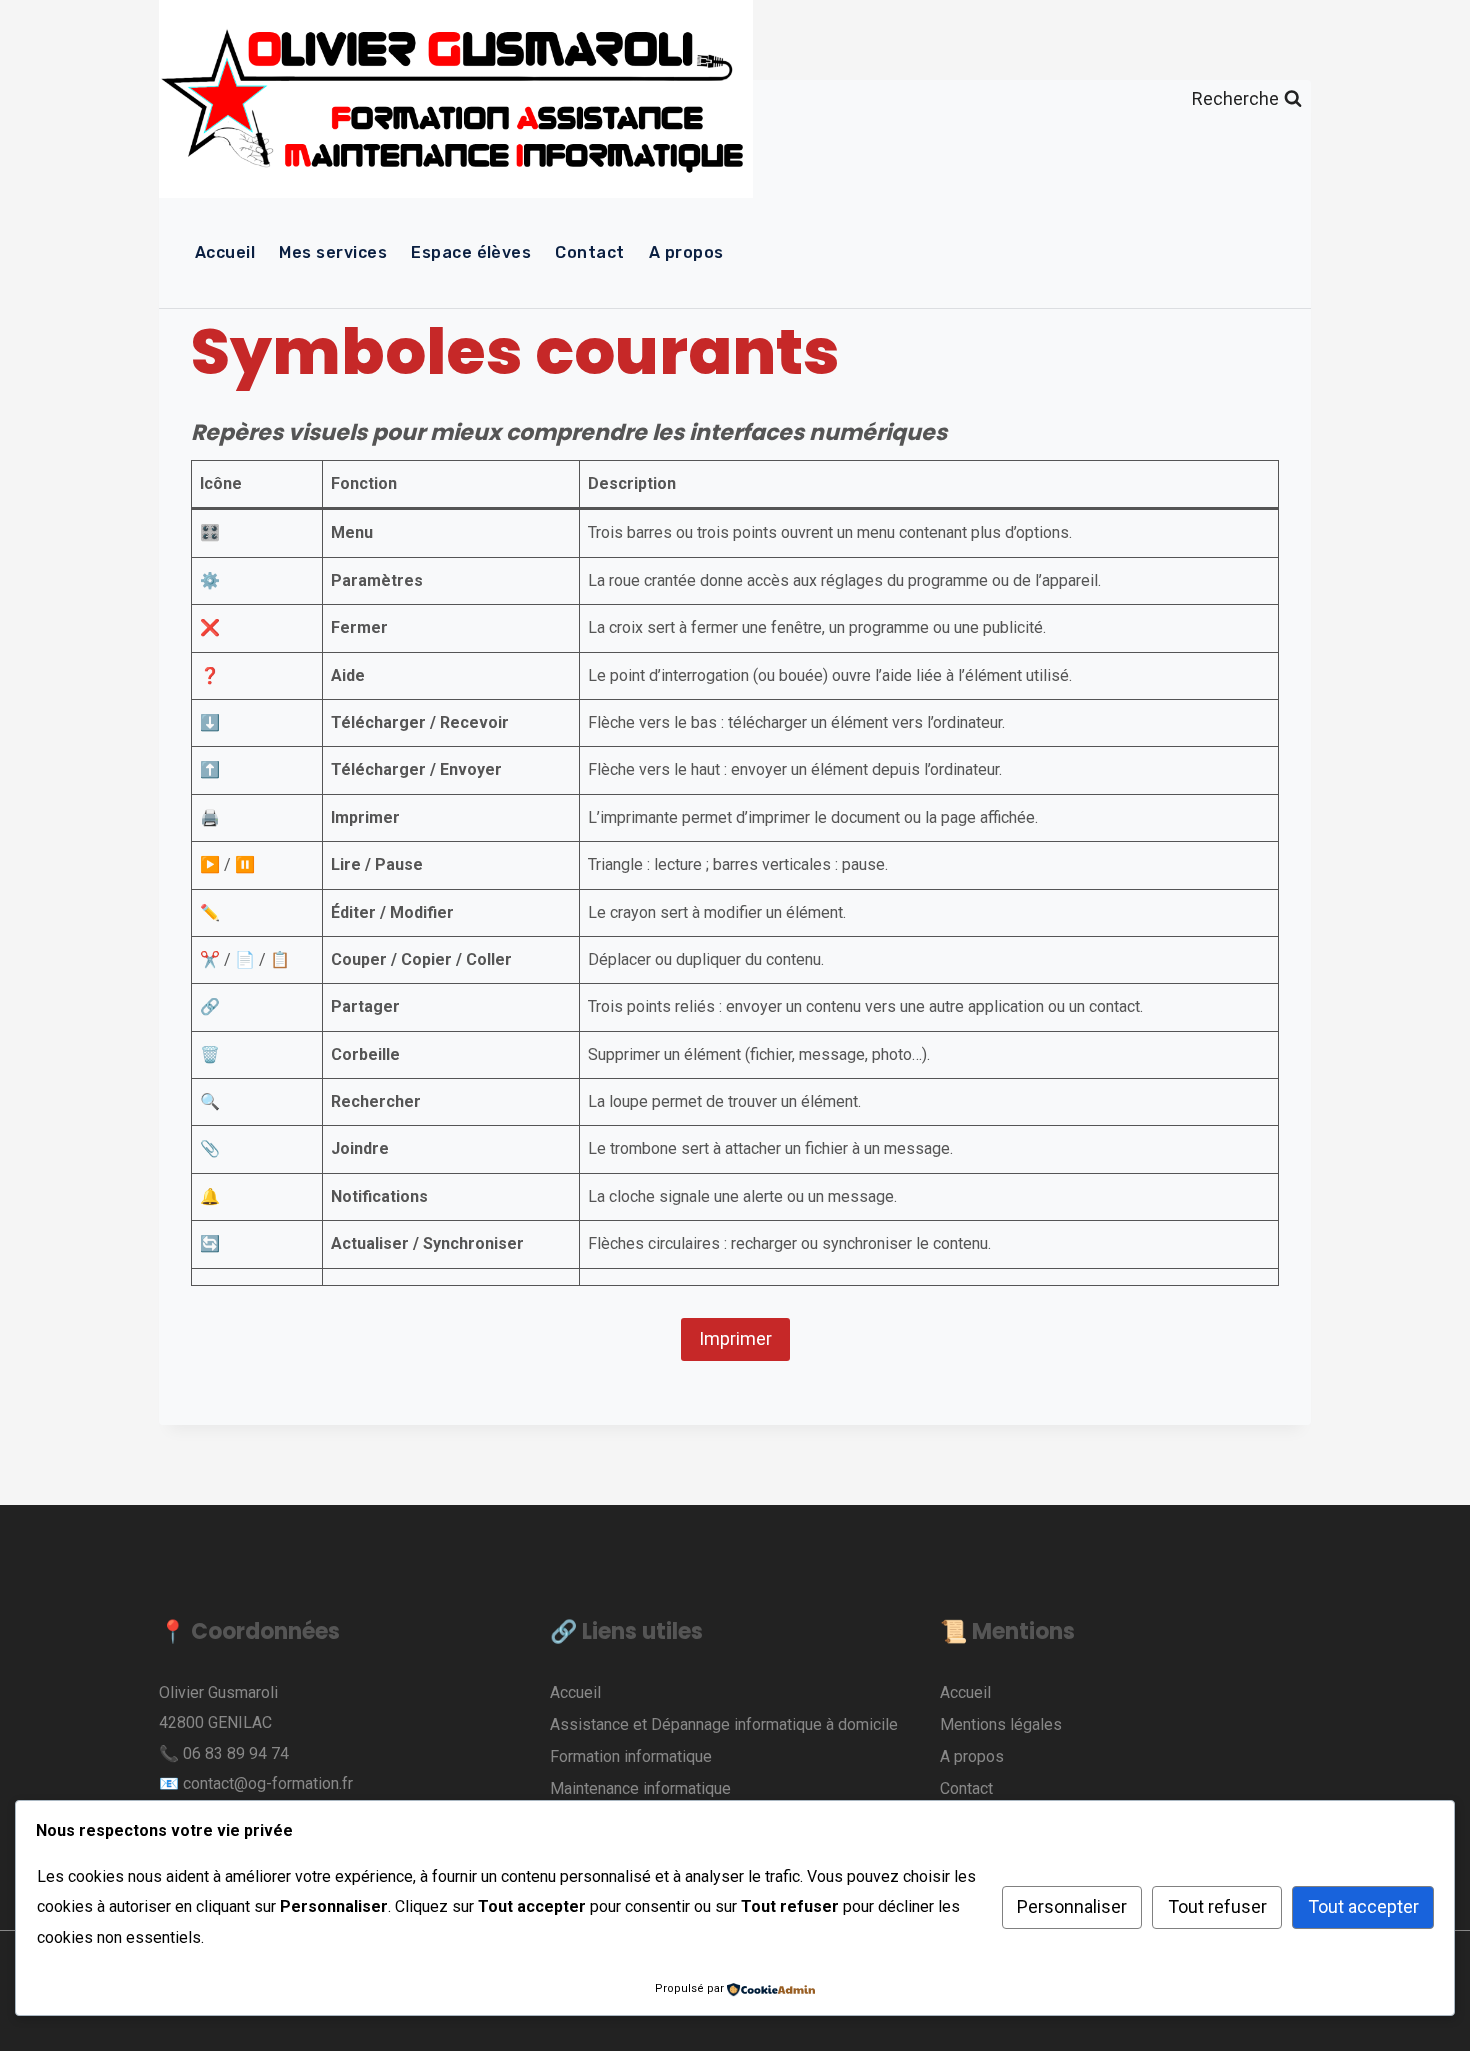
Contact (589, 252)
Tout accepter (1363, 1906)
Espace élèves (471, 252)
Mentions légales (1001, 1724)
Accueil (225, 252)
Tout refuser (1217, 1906)
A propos (686, 252)
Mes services (333, 252)
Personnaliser (1072, 1906)
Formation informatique (631, 1756)
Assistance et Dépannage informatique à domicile (724, 1724)
